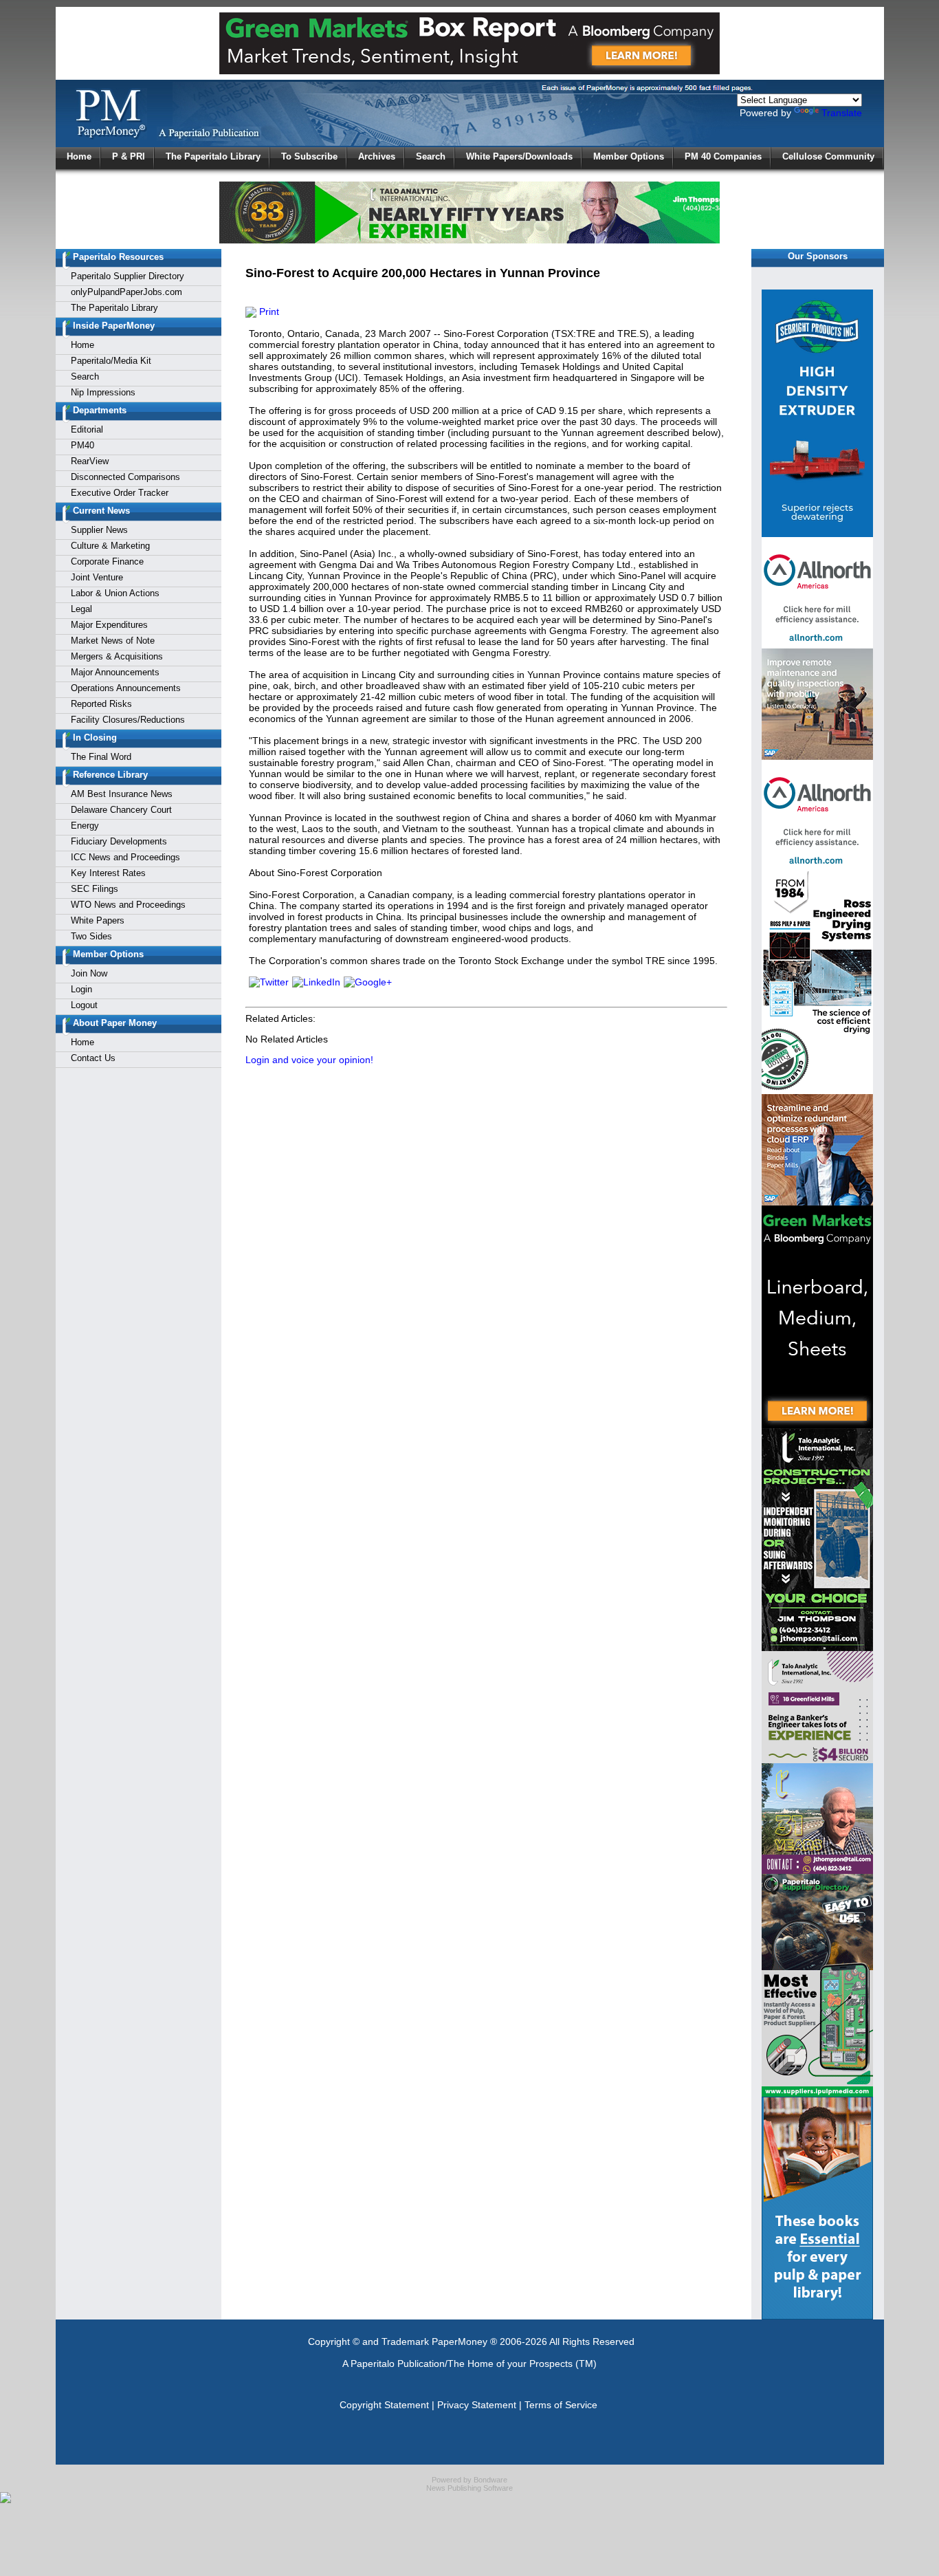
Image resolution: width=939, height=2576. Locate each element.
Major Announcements (115, 672)
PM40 (82, 445)
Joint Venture (97, 577)
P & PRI (129, 156)
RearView (90, 461)
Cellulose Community (828, 156)
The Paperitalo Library (213, 156)
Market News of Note (113, 641)
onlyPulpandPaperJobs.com (126, 292)
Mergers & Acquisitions (117, 656)
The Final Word (101, 757)
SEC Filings (95, 889)
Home (79, 156)
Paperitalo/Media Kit (111, 361)
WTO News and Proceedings (128, 905)
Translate (842, 113)
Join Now (89, 973)
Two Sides (91, 936)
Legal (81, 609)
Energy (85, 826)
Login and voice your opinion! (309, 1060)
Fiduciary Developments (119, 841)
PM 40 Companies (723, 156)
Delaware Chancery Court (121, 810)
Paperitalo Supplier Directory (128, 276)
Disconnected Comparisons (125, 477)
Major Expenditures (109, 625)
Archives (377, 156)
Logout (84, 1005)
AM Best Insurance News (122, 794)
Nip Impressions (103, 392)
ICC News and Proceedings (125, 857)
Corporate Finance (107, 561)
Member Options (629, 156)
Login (81, 989)
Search (431, 156)
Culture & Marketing (110, 546)
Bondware (490, 2480)
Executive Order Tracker (120, 493)
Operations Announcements (126, 688)
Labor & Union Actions (115, 593)
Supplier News (99, 530)
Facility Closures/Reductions (128, 720)
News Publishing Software (469, 2488)
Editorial (87, 429)
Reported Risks (101, 704)
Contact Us (93, 1058)
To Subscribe (309, 156)
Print (268, 312)
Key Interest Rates (108, 873)
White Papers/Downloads (519, 156)
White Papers (98, 920)
